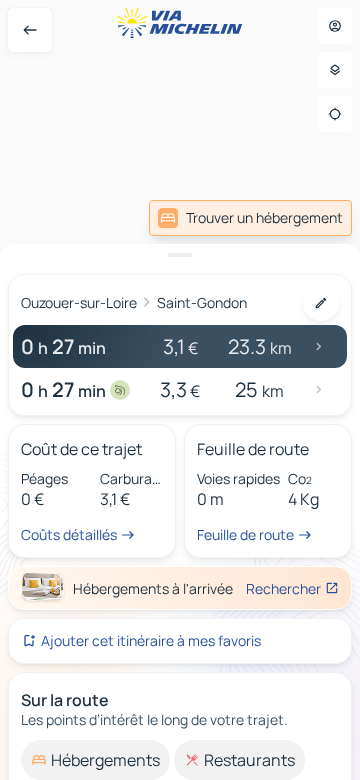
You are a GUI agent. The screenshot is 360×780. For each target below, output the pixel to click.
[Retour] (30, 30)
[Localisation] (335, 114)
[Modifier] (321, 303)
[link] (250, 218)
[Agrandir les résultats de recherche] (180, 255)
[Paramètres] (335, 70)
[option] (95, 760)
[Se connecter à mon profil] (335, 26)
